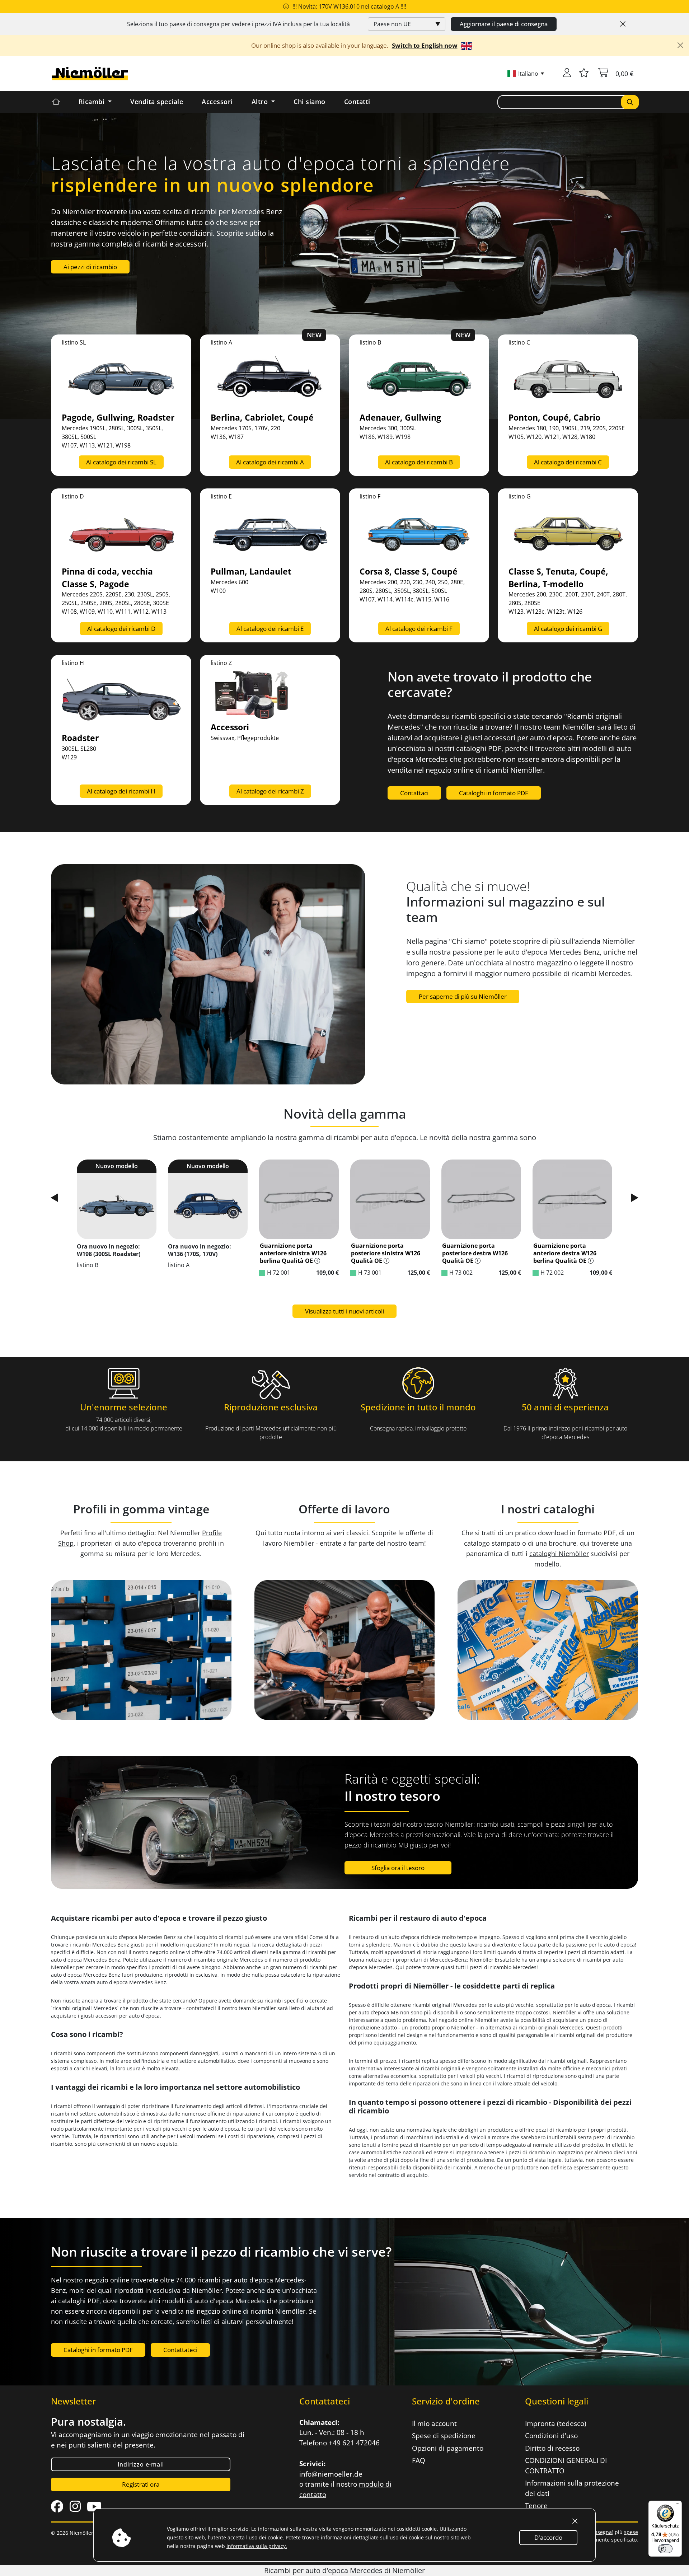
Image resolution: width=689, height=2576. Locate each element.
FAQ (419, 2460)
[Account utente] (567, 74)
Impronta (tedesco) (556, 2423)
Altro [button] (261, 102)
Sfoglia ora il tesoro (398, 1868)
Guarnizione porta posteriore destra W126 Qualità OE (475, 1253)
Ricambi (93, 102)
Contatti (357, 102)
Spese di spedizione (444, 2436)
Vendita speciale (157, 102)
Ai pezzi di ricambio (90, 267)
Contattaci (414, 793)
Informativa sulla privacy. (257, 2546)
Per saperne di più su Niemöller (463, 996)
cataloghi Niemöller (559, 1554)
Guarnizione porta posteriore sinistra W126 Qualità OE (386, 1253)
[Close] (623, 24)
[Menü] (678, 2505)
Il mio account (434, 2423)
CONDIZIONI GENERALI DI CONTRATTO (566, 2466)
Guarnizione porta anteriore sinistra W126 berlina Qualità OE (293, 1253)
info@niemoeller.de (331, 2474)
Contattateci (180, 2350)
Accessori (217, 102)
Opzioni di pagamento (448, 2448)
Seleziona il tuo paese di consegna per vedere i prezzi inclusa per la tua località (238, 24)
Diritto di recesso (552, 2448)
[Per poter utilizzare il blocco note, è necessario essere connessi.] (584, 74)
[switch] (665, 2549)
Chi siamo (310, 102)
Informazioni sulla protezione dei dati (572, 2488)
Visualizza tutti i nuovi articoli (344, 1311)
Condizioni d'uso (551, 2436)
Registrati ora (141, 2484)
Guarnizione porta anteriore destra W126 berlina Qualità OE (565, 1253)
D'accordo (548, 2537)
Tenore (536, 2506)
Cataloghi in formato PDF (494, 793)
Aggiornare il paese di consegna (504, 24)
